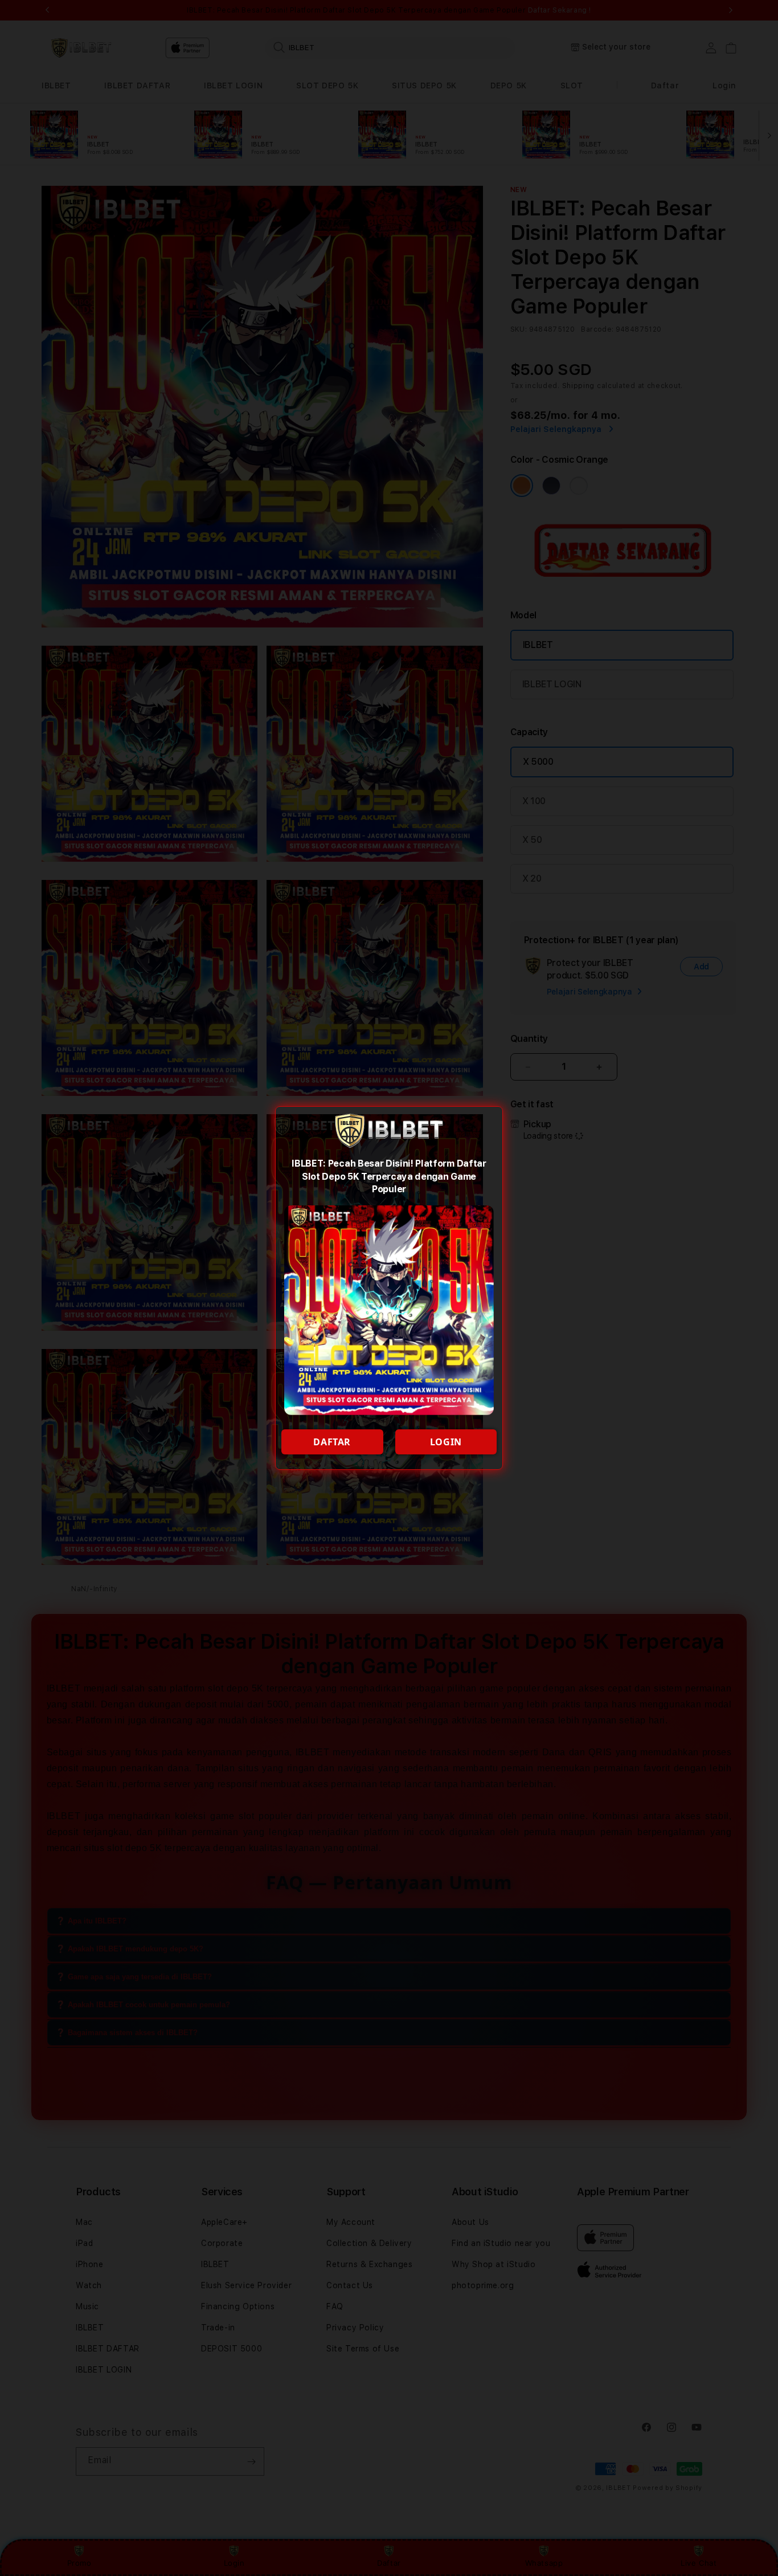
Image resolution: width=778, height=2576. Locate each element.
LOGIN (446, 1442)
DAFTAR (332, 1442)
